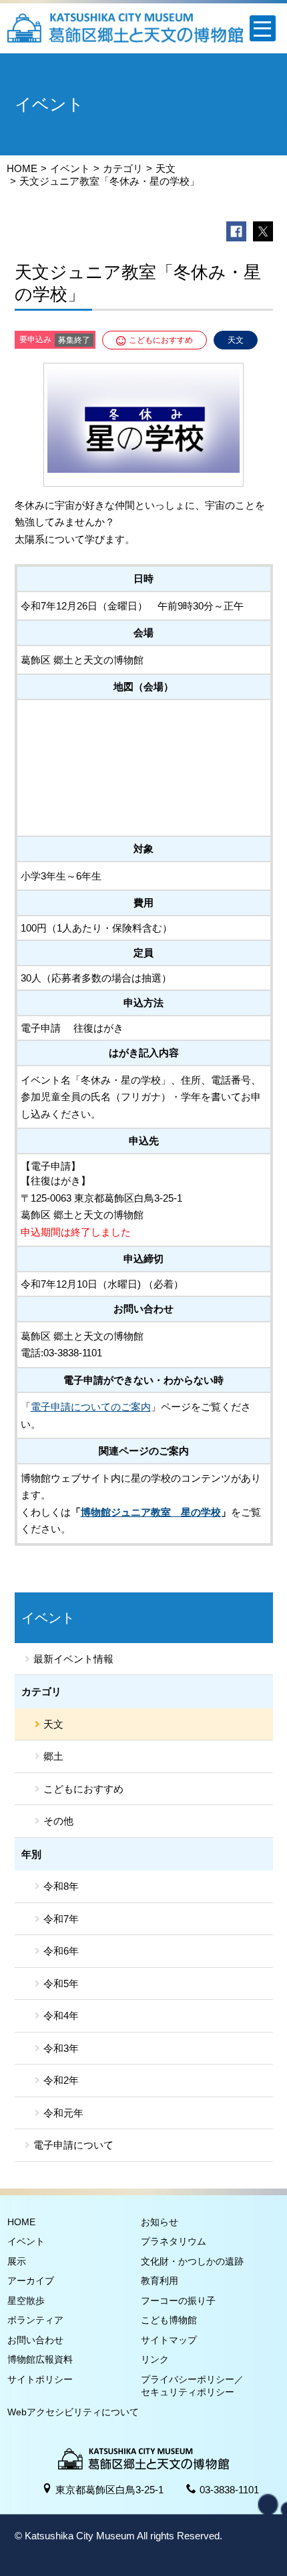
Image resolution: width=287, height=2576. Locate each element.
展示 (17, 2261)
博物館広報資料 (40, 2359)
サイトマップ (169, 2340)
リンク (155, 2359)
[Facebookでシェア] (236, 231)
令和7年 (61, 1919)
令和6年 (61, 1951)
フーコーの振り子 (178, 2301)
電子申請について (73, 2145)
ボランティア (35, 2320)
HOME (22, 168)
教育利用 (160, 2281)
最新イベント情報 (73, 1659)
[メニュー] (263, 28)
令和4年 (61, 2016)
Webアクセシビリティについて (73, 2412)
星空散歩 (26, 2301)
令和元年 (63, 2113)
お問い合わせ (35, 2340)
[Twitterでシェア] (263, 231)
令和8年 (61, 1886)
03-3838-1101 (229, 2490)
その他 (58, 1821)
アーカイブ (31, 2281)
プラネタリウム (174, 2241)
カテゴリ (123, 168)
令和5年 (61, 1984)
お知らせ (160, 2222)
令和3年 (61, 2048)
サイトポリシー (40, 2379)
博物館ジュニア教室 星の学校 (151, 1512)
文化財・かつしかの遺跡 (192, 2261)
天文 (166, 168)
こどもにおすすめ (83, 1789)
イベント (70, 168)
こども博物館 (169, 2320)
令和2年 (61, 2080)
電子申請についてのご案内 (91, 1407)
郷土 (53, 1756)
